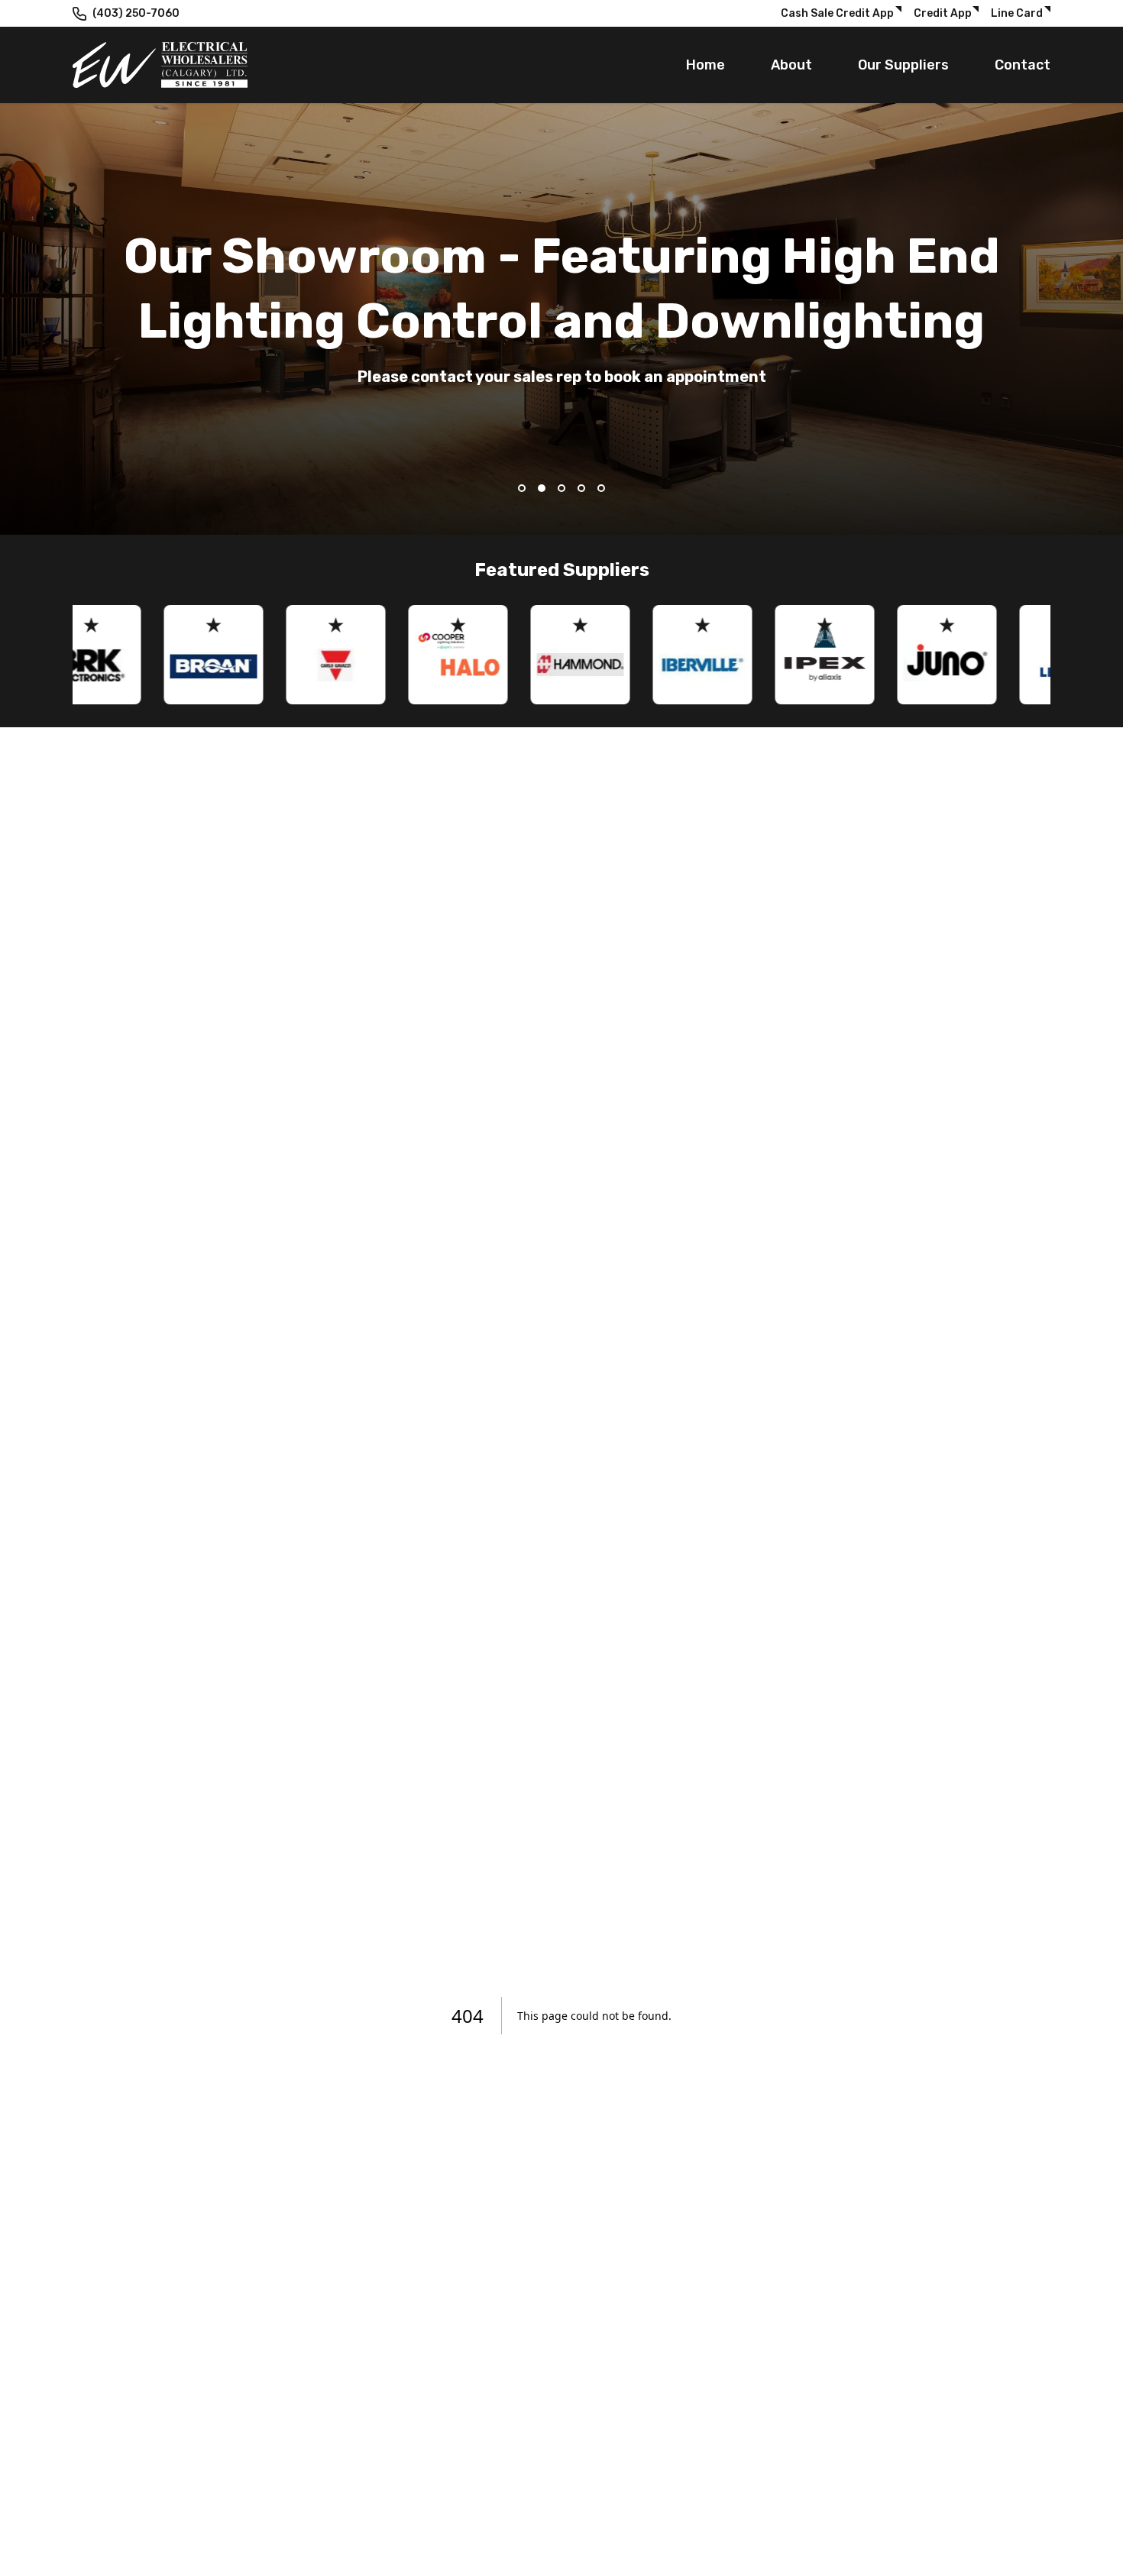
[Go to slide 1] (522, 488)
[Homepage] (160, 65)
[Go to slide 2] (542, 488)
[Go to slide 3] (561, 488)
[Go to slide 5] (601, 488)
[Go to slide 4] (581, 488)
